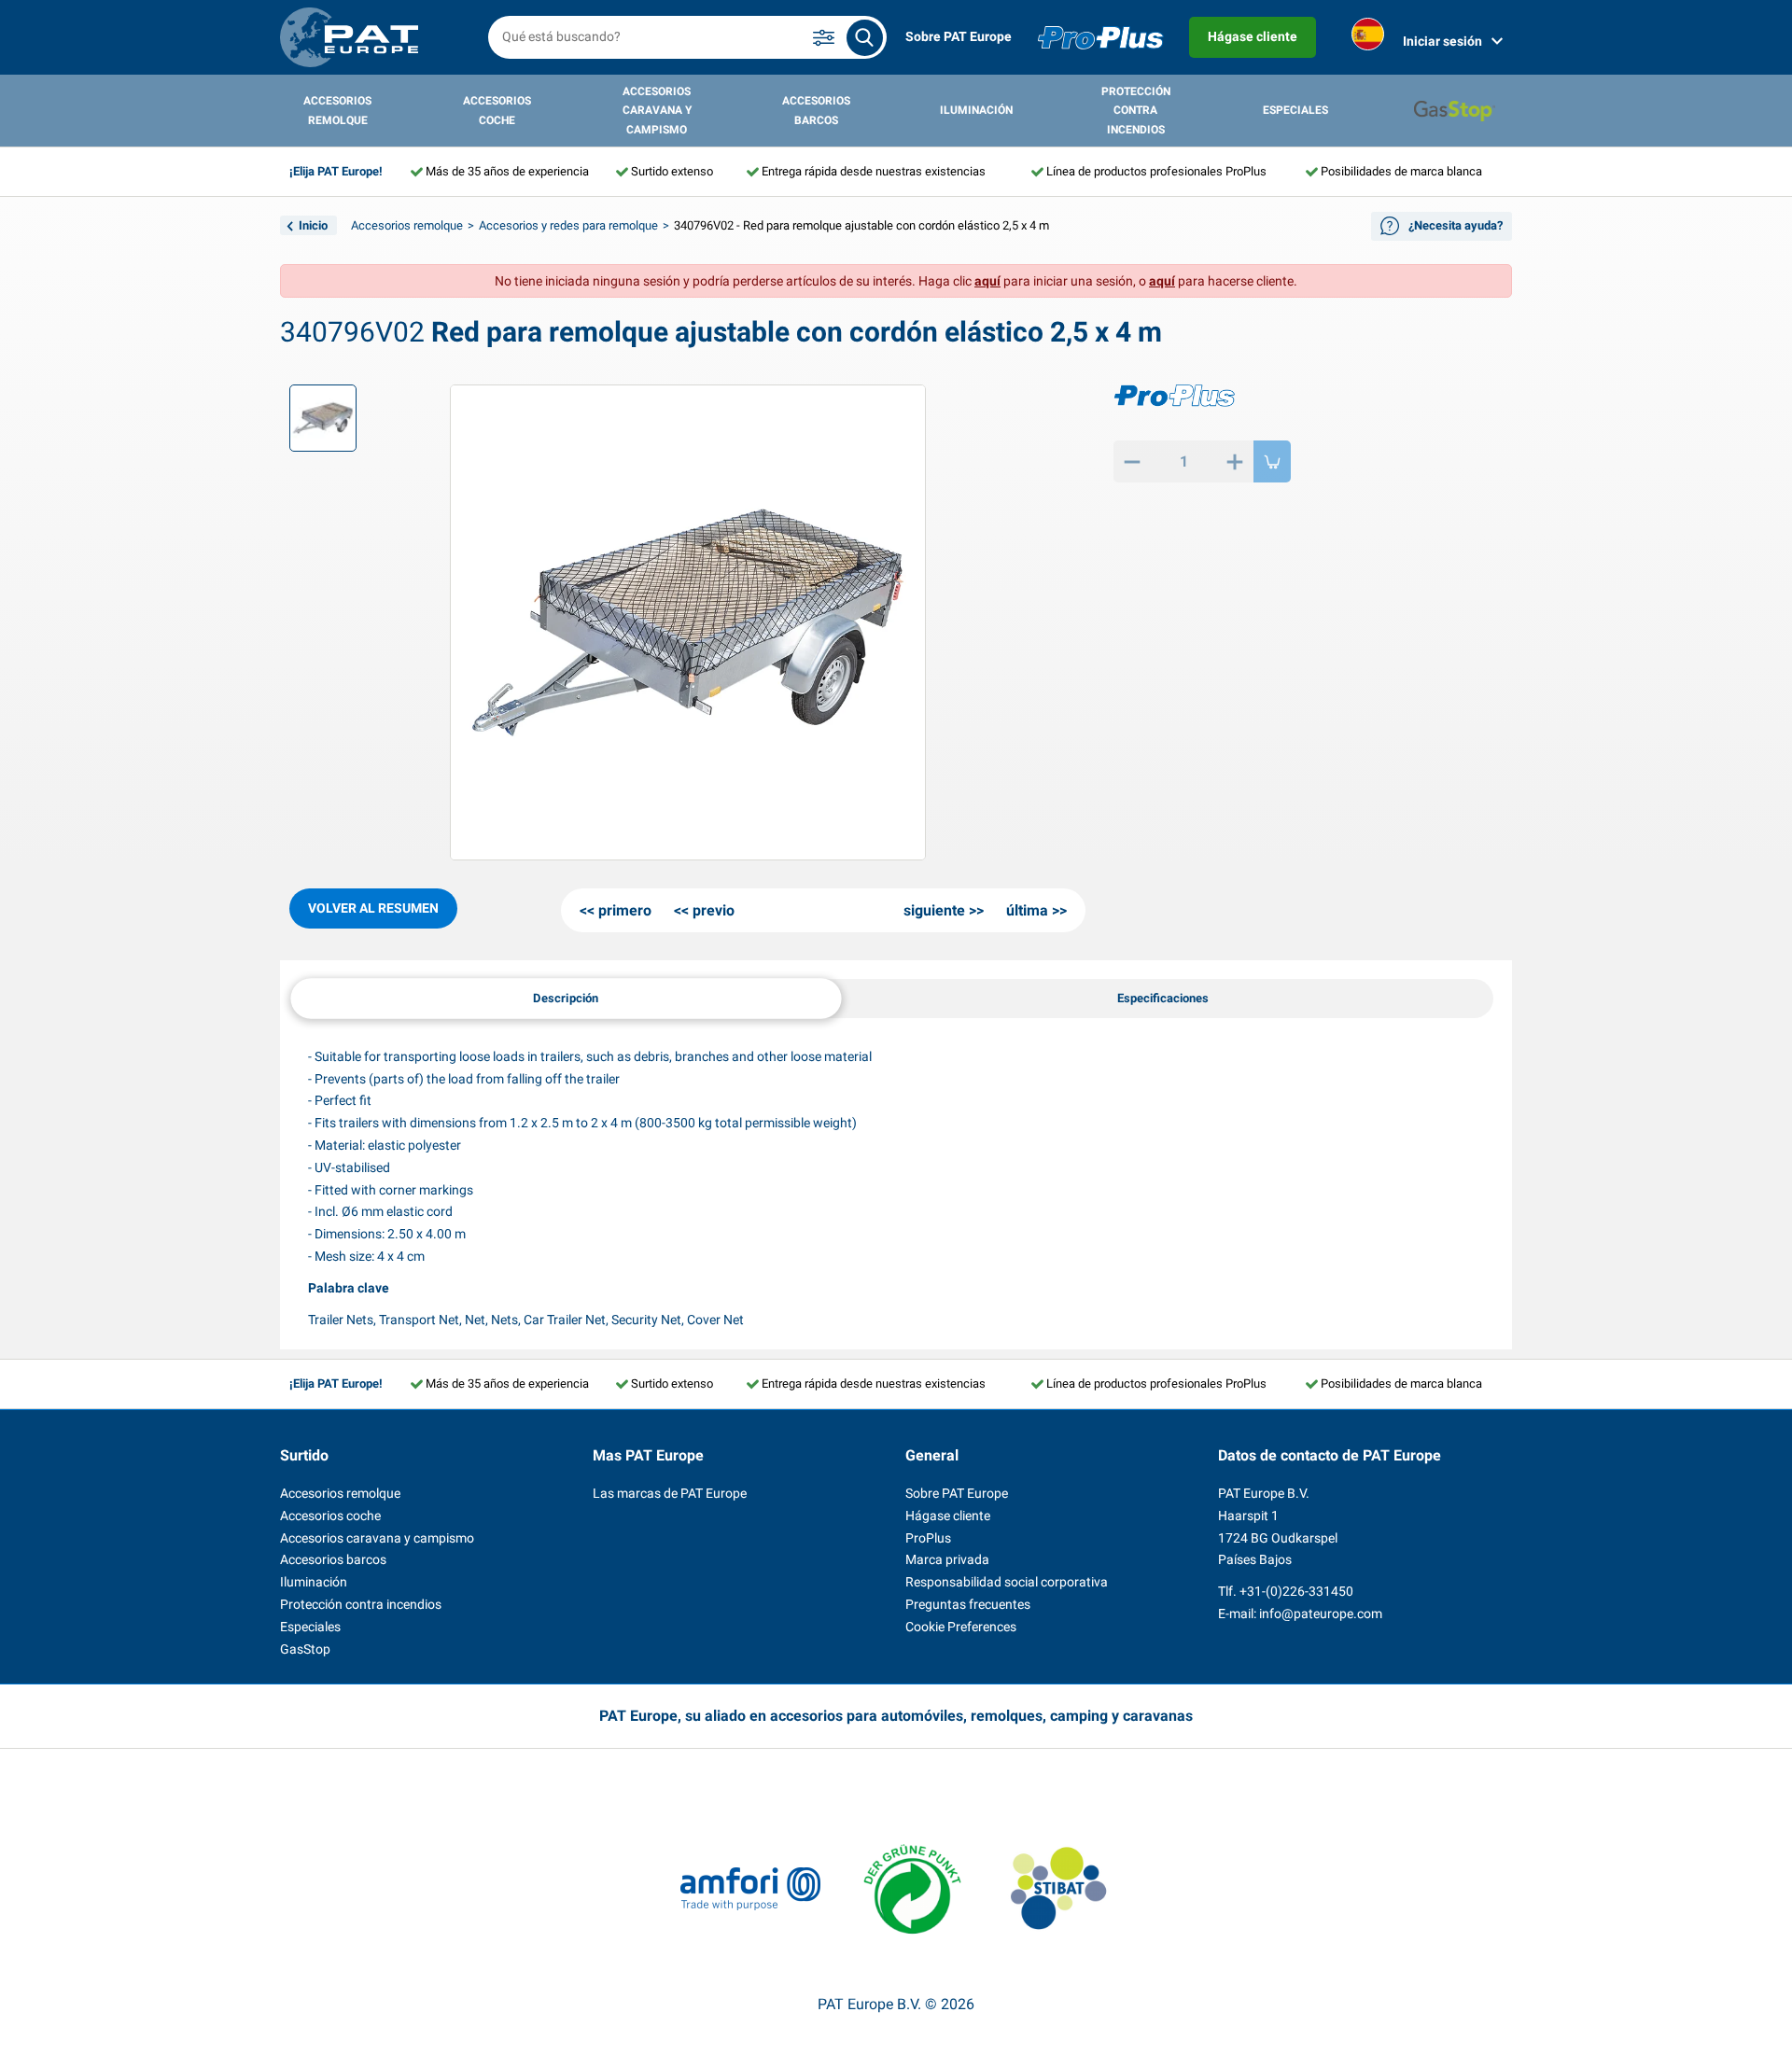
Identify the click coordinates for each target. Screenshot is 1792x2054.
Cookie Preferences (961, 1627)
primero (625, 910)
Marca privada (947, 1559)
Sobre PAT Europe (959, 36)
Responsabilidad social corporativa (1007, 1582)
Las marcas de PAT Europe (670, 1493)
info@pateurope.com (1321, 1614)
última (1027, 910)
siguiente (934, 910)
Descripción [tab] (566, 997)
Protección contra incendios (1136, 111)
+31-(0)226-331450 (1296, 1591)
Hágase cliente (1253, 36)
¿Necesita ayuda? (1456, 225)
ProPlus (928, 1538)
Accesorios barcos (816, 110)
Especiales (1295, 110)
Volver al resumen (373, 908)
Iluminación (976, 110)
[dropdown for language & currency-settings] (1368, 38)
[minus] (1132, 461)
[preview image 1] (323, 418)
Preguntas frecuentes (968, 1604)
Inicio (313, 225)
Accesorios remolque (337, 110)
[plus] (1235, 461)
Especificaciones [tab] (1163, 998)
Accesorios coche (497, 110)
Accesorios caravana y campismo (657, 111)
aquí (987, 281)
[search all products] (865, 38)
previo (714, 910)
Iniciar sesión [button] (1442, 41)
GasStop (305, 1649)
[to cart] (1272, 461)
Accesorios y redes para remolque (568, 225)
